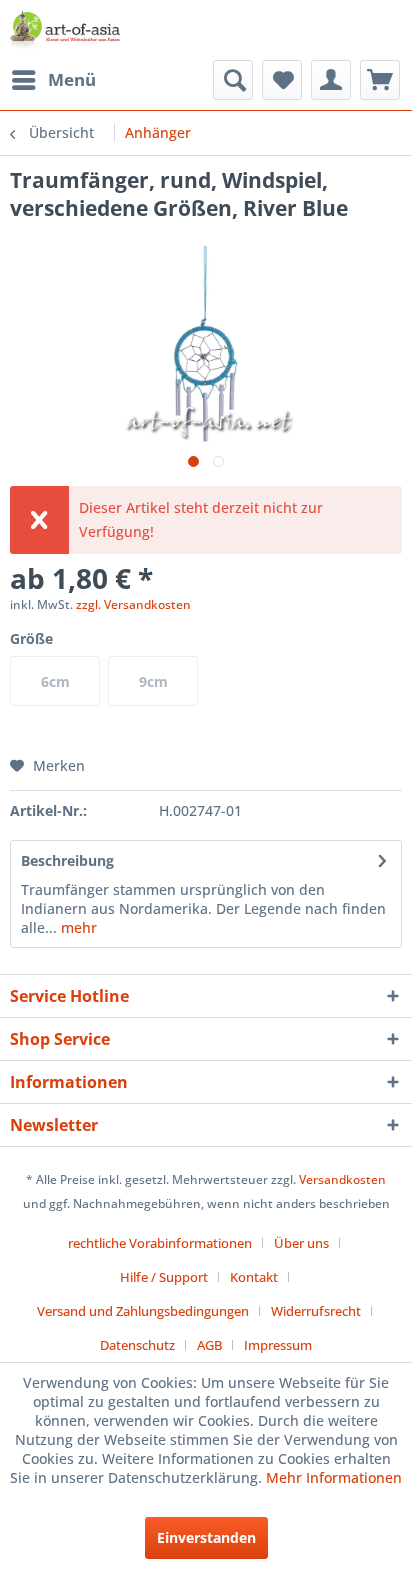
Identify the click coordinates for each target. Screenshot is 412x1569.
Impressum (278, 1345)
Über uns (301, 1243)
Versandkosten (342, 1179)
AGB (209, 1345)
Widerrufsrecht (316, 1311)
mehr (77, 927)
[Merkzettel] (282, 80)
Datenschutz (137, 1345)
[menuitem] (53, 80)
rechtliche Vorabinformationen (160, 1243)
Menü (72, 79)
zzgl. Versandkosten (133, 604)
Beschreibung (67, 860)
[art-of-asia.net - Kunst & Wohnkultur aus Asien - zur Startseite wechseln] (65, 30)
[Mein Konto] (331, 80)
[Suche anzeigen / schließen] (233, 80)
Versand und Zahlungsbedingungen (143, 1311)
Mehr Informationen (334, 1477)
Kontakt (254, 1277)
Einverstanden (206, 1537)
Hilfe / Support (164, 1277)
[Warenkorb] (380, 80)
